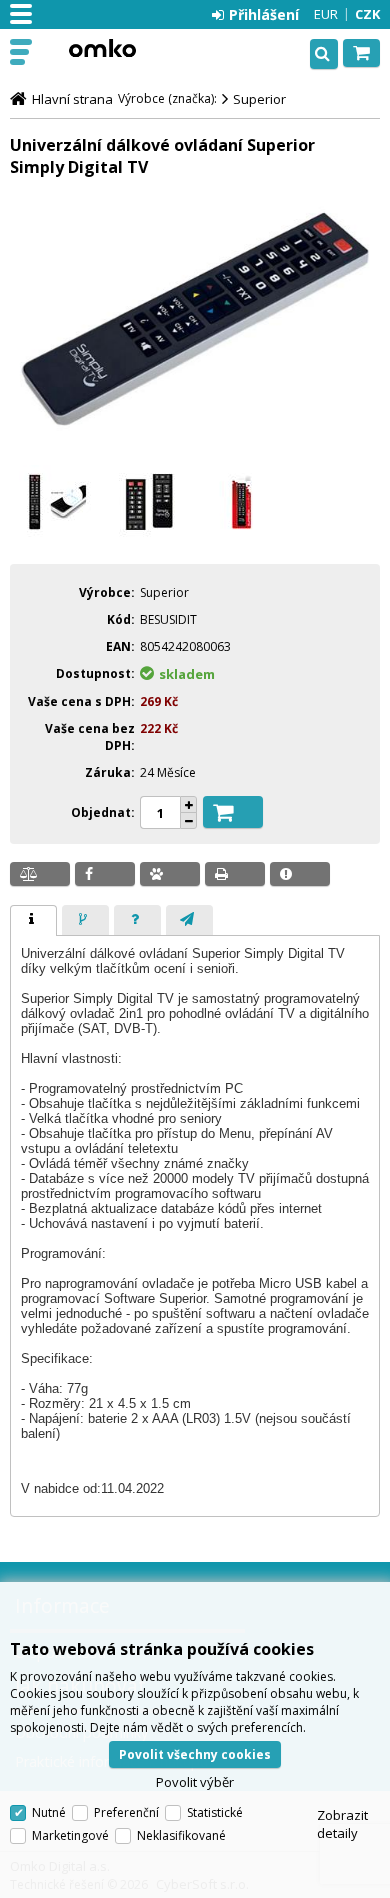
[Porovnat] (40, 874)
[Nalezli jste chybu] (300, 874)
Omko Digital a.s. (102, 48)
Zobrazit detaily (342, 1824)
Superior (259, 99)
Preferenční (126, 1812)
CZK (367, 14)
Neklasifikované (181, 1835)
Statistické (215, 1812)
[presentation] (33, 921)
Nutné (49, 1812)
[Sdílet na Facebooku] (105, 874)
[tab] (33, 921)
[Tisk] (235, 874)
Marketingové (70, 1835)
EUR (326, 14)
